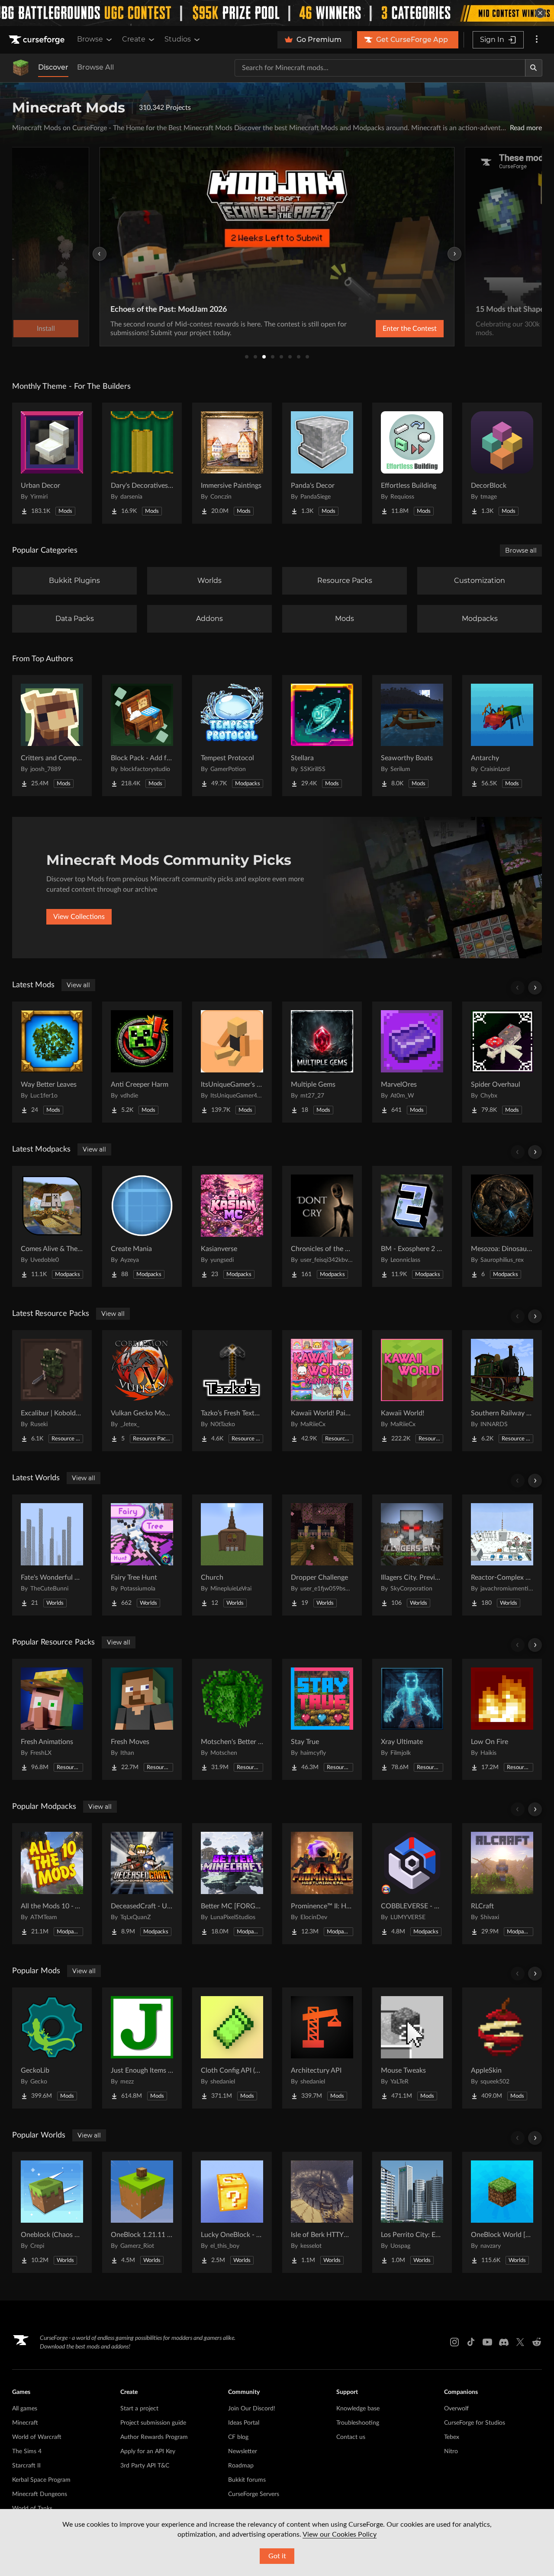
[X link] (520, 2342)
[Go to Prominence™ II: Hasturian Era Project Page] (322, 1884)
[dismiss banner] (540, 13)
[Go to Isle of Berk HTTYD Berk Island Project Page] (322, 2212)
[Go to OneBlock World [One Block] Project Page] (502, 2212)
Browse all (521, 550)
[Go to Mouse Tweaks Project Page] (412, 2048)
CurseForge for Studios (475, 2423)
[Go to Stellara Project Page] (322, 736)
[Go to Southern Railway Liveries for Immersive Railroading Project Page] (502, 1391)
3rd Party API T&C (145, 2466)
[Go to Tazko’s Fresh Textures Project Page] (232, 1391)
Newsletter (243, 2451)
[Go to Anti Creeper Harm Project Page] (142, 1062)
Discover (53, 67)
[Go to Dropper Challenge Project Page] (322, 1555)
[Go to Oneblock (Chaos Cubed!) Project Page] (52, 2212)
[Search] (534, 68)
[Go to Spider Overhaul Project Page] (502, 1062)
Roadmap (241, 2466)
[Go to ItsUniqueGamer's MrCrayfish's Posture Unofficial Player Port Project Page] (232, 1062)
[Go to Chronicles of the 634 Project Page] (322, 1226)
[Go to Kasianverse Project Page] (232, 1226)
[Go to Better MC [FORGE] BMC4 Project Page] (232, 1884)
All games (25, 2409)
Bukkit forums (247, 2480)
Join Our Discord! (252, 2409)
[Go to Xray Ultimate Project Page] (412, 1719)
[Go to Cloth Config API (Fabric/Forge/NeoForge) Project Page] (232, 2048)
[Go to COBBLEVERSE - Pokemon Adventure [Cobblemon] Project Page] (412, 1884)
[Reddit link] (537, 2342)
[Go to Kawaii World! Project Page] (412, 1391)
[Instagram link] (454, 2342)
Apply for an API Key (148, 2451)
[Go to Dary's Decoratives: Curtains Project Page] (142, 463)
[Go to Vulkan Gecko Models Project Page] (142, 1391)
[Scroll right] (535, 988)
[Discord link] (504, 2342)
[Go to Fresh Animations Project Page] (52, 1719)
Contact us (351, 2437)
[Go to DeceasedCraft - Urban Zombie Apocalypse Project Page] (142, 1884)
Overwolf (456, 2409)
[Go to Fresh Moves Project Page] (142, 1719)
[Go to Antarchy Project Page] (502, 736)
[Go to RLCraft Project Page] (502, 1884)
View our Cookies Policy (340, 2534)
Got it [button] (277, 2556)
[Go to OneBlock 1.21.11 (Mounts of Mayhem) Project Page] (142, 2212)
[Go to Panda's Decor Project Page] (322, 463)
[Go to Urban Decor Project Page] (52, 463)
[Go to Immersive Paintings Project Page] (232, 463)
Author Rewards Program (154, 2437)
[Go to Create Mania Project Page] (142, 1226)
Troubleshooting (358, 2423)
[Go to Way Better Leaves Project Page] (52, 1062)
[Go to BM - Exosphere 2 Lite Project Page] (412, 1226)
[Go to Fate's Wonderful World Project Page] (52, 1555)
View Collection (387, 329)
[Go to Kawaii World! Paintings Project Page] (322, 1391)
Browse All (95, 67)
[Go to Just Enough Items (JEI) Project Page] (142, 2048)
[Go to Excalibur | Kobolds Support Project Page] (52, 1391)
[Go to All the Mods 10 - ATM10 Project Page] (52, 1884)
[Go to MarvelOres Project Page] (412, 1062)
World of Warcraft (37, 2437)
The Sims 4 (27, 2451)
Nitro (451, 2451)
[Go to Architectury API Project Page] (322, 2048)
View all (78, 985)
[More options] (537, 40)
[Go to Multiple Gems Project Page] (322, 1062)
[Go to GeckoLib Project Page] (52, 2048)
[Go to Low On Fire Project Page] (502, 1719)
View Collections (79, 917)
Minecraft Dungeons (40, 2494)
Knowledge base (358, 2409)
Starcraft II (26, 2466)
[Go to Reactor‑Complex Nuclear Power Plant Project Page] (502, 1555)
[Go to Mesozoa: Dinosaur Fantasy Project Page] (502, 1226)
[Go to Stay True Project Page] (322, 1719)
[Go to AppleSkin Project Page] (502, 2048)
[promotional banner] (277, 13)
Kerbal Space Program (41, 2480)
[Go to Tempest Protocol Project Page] (232, 736)
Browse (90, 39)
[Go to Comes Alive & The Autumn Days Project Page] (52, 1226)
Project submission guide (153, 2423)
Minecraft (25, 2423)
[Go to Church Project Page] (232, 1555)
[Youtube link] (487, 2342)
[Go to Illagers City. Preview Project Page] (412, 1555)
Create (134, 39)
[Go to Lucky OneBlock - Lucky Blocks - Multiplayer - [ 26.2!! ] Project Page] (232, 2212)
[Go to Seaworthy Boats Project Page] (412, 736)
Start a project (139, 2409)
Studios (178, 39)
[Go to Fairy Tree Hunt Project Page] (142, 1555)
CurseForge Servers (254, 2494)
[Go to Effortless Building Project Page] (412, 463)
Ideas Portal (244, 2423)
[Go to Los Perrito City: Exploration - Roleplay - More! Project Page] (412, 2212)
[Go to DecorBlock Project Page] (502, 463)
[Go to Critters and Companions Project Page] (52, 736)
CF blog (238, 2437)
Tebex (452, 2437)
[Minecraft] (21, 68)
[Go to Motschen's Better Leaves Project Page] (232, 1719)
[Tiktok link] (471, 2342)
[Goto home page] (38, 40)
